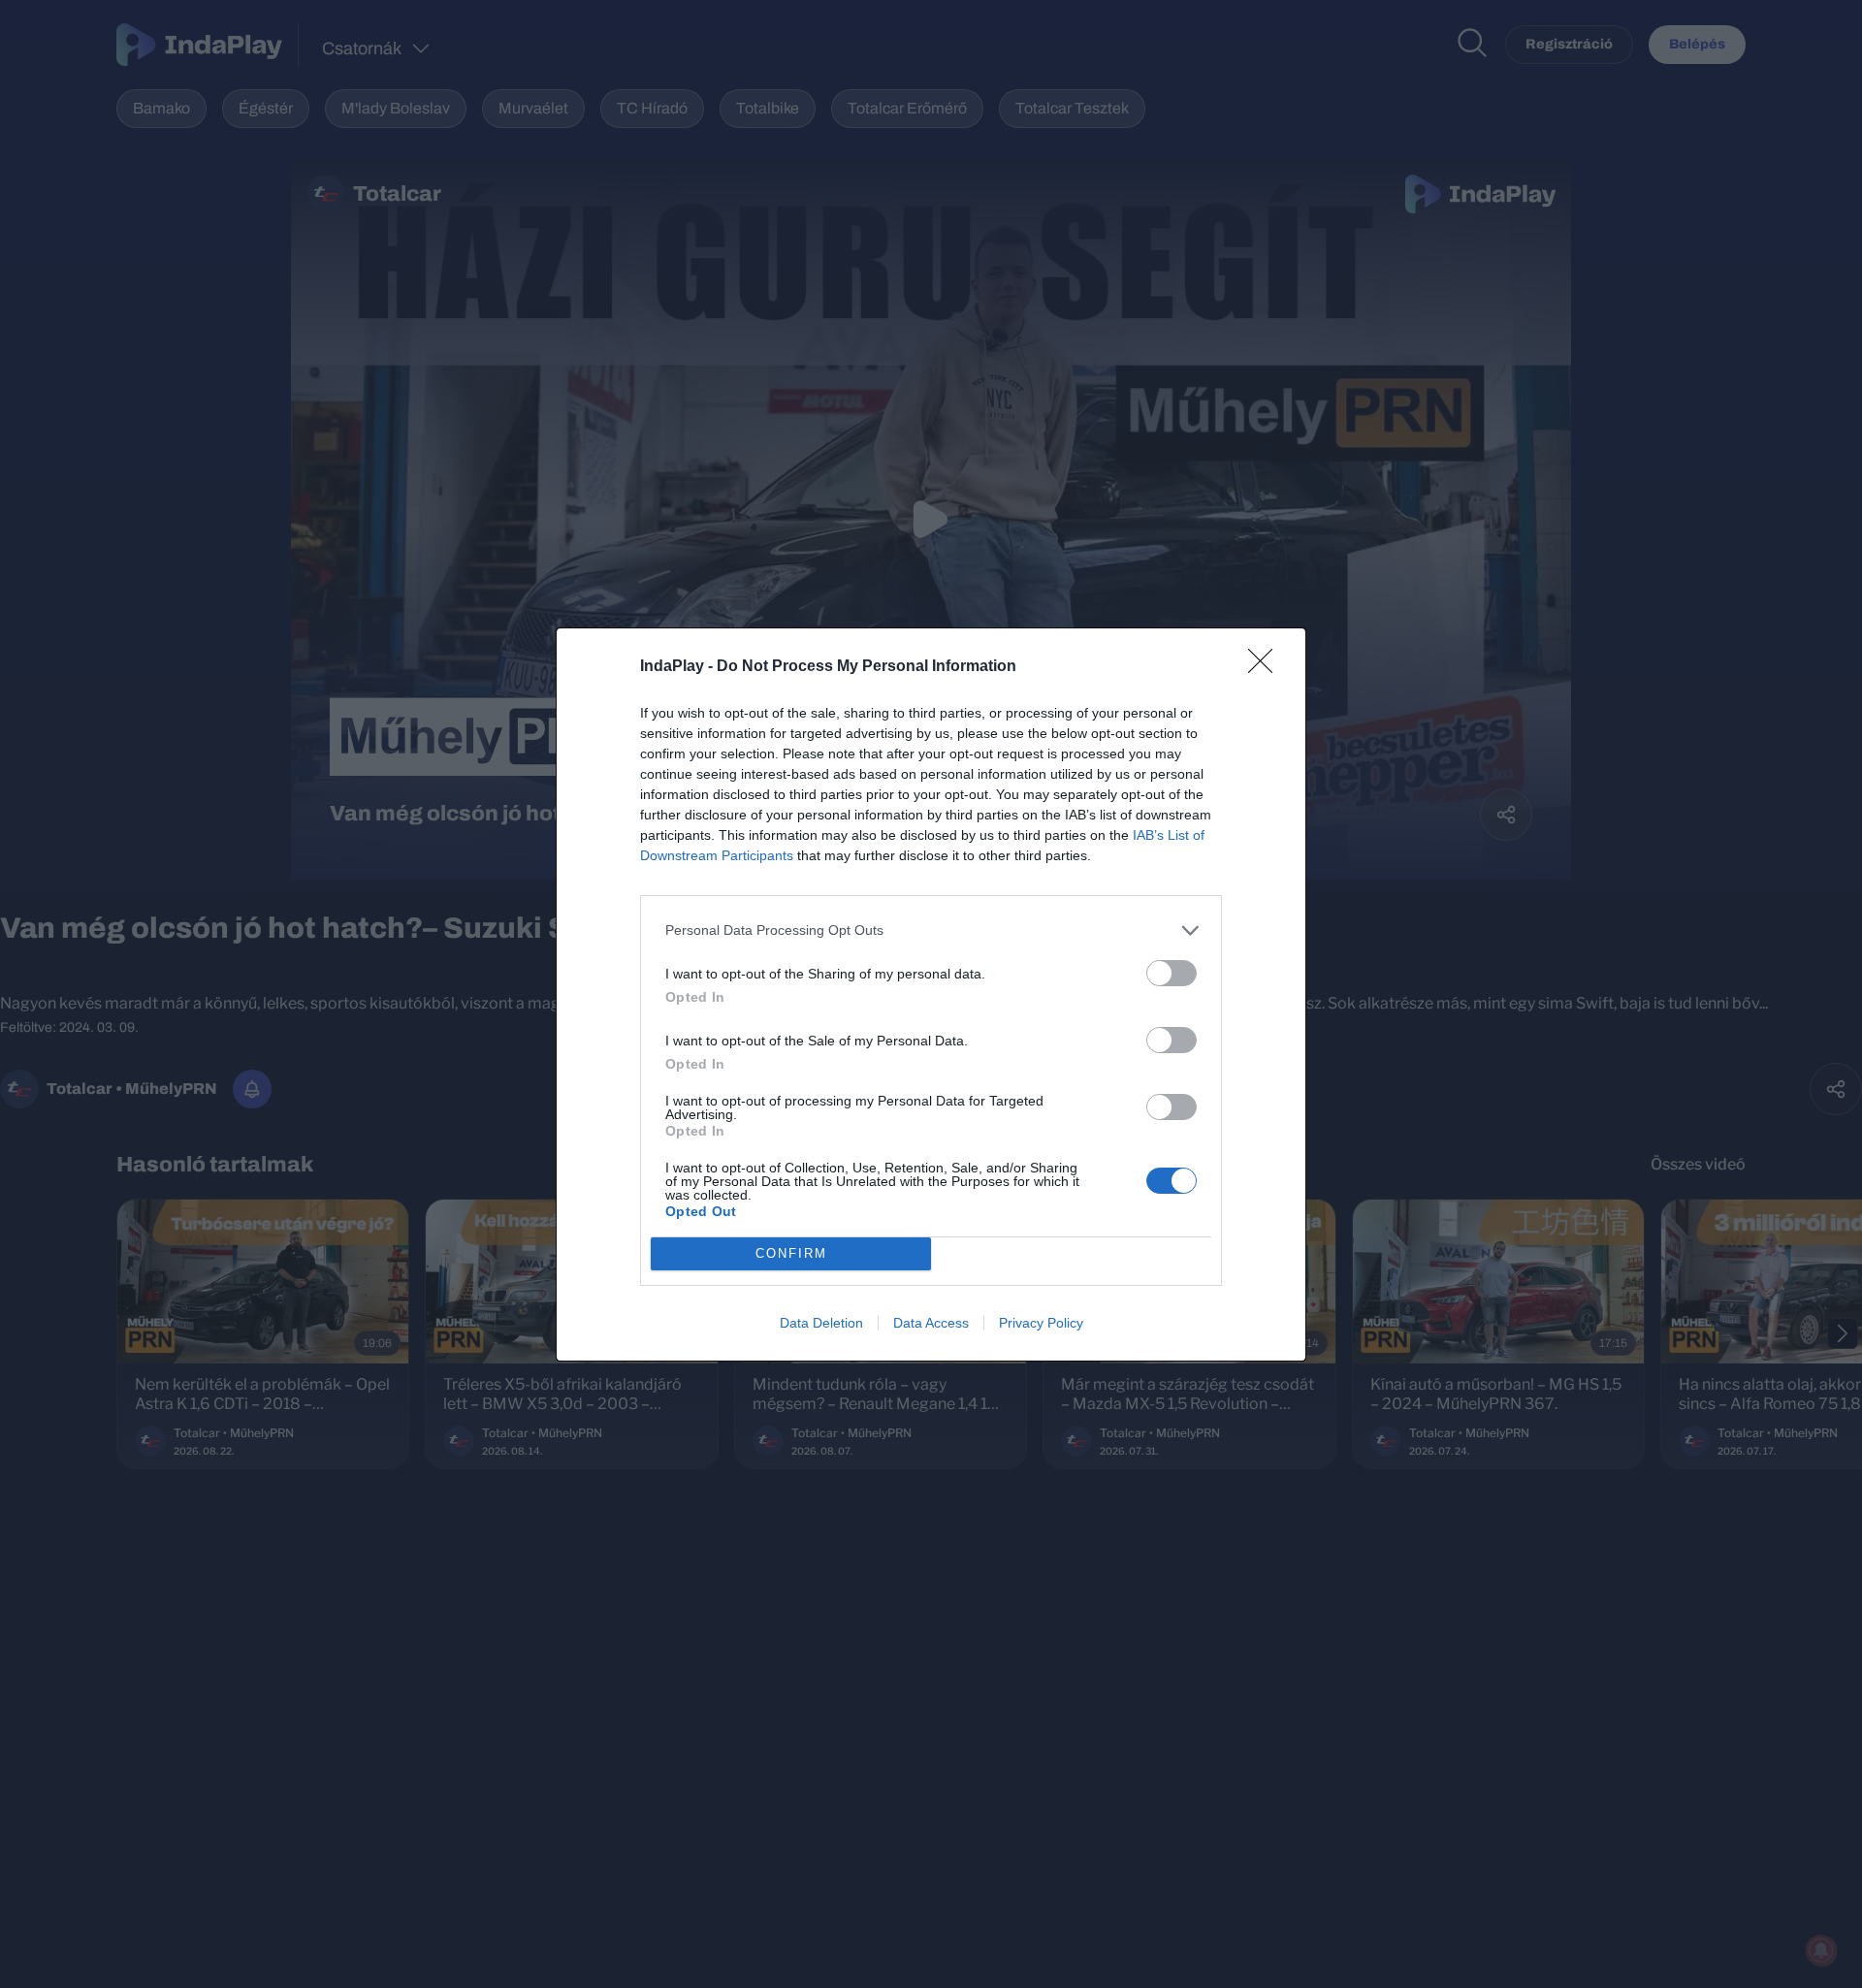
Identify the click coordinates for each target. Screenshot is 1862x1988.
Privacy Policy (1041, 1323)
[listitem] (931, 930)
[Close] (1267, 667)
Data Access (931, 1323)
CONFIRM (791, 1253)
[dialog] (931, 994)
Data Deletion (821, 1323)
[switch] (1172, 973)
